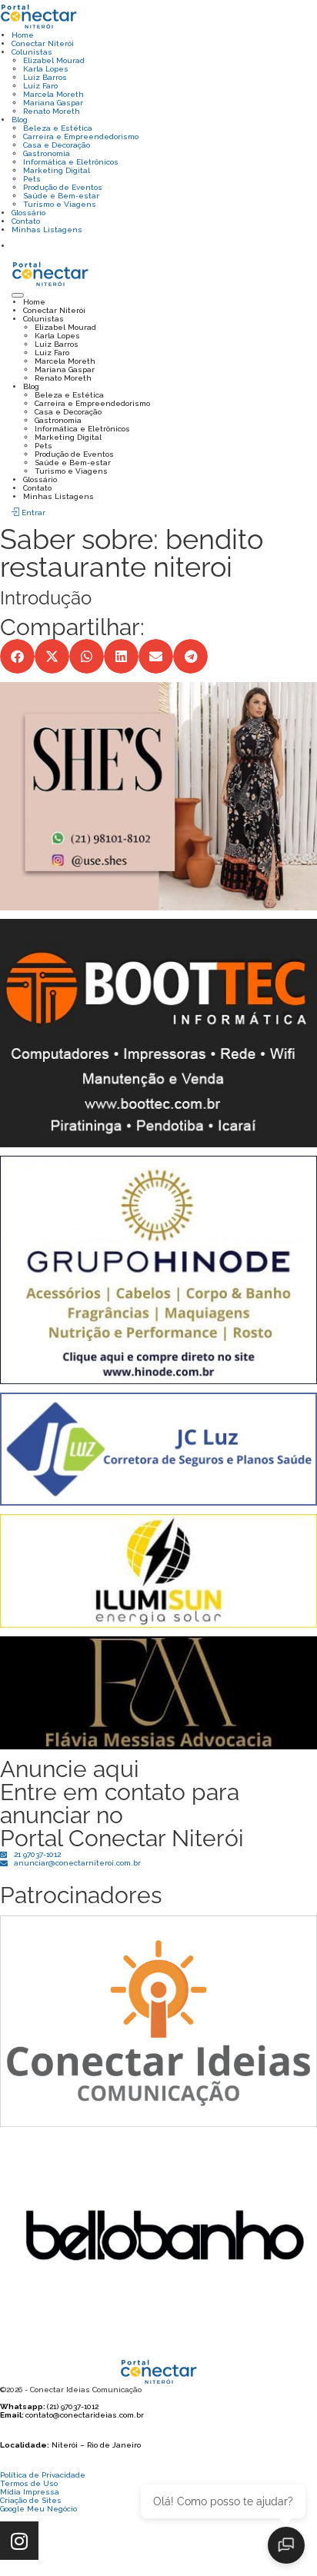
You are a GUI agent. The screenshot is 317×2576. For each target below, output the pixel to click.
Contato (26, 221)
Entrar (32, 513)
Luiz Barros (45, 77)
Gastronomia (47, 153)
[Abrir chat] (286, 2545)
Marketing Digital (57, 170)
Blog (20, 120)
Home (23, 35)
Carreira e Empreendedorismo (81, 136)
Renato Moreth (52, 111)
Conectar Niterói (43, 43)
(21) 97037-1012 (73, 2406)
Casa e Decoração (57, 145)
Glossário (28, 213)
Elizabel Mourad (54, 60)
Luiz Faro (40, 86)
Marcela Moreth (53, 94)
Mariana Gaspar (53, 103)
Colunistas (32, 52)
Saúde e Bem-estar (61, 196)
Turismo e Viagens (60, 204)
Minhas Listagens (47, 230)
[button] (17, 656)
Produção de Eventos (63, 187)
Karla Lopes (46, 69)
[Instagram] (19, 2541)
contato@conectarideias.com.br (85, 2415)
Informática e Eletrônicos (71, 162)
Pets (32, 179)
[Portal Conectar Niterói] (38, 15)
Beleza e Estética (58, 128)
